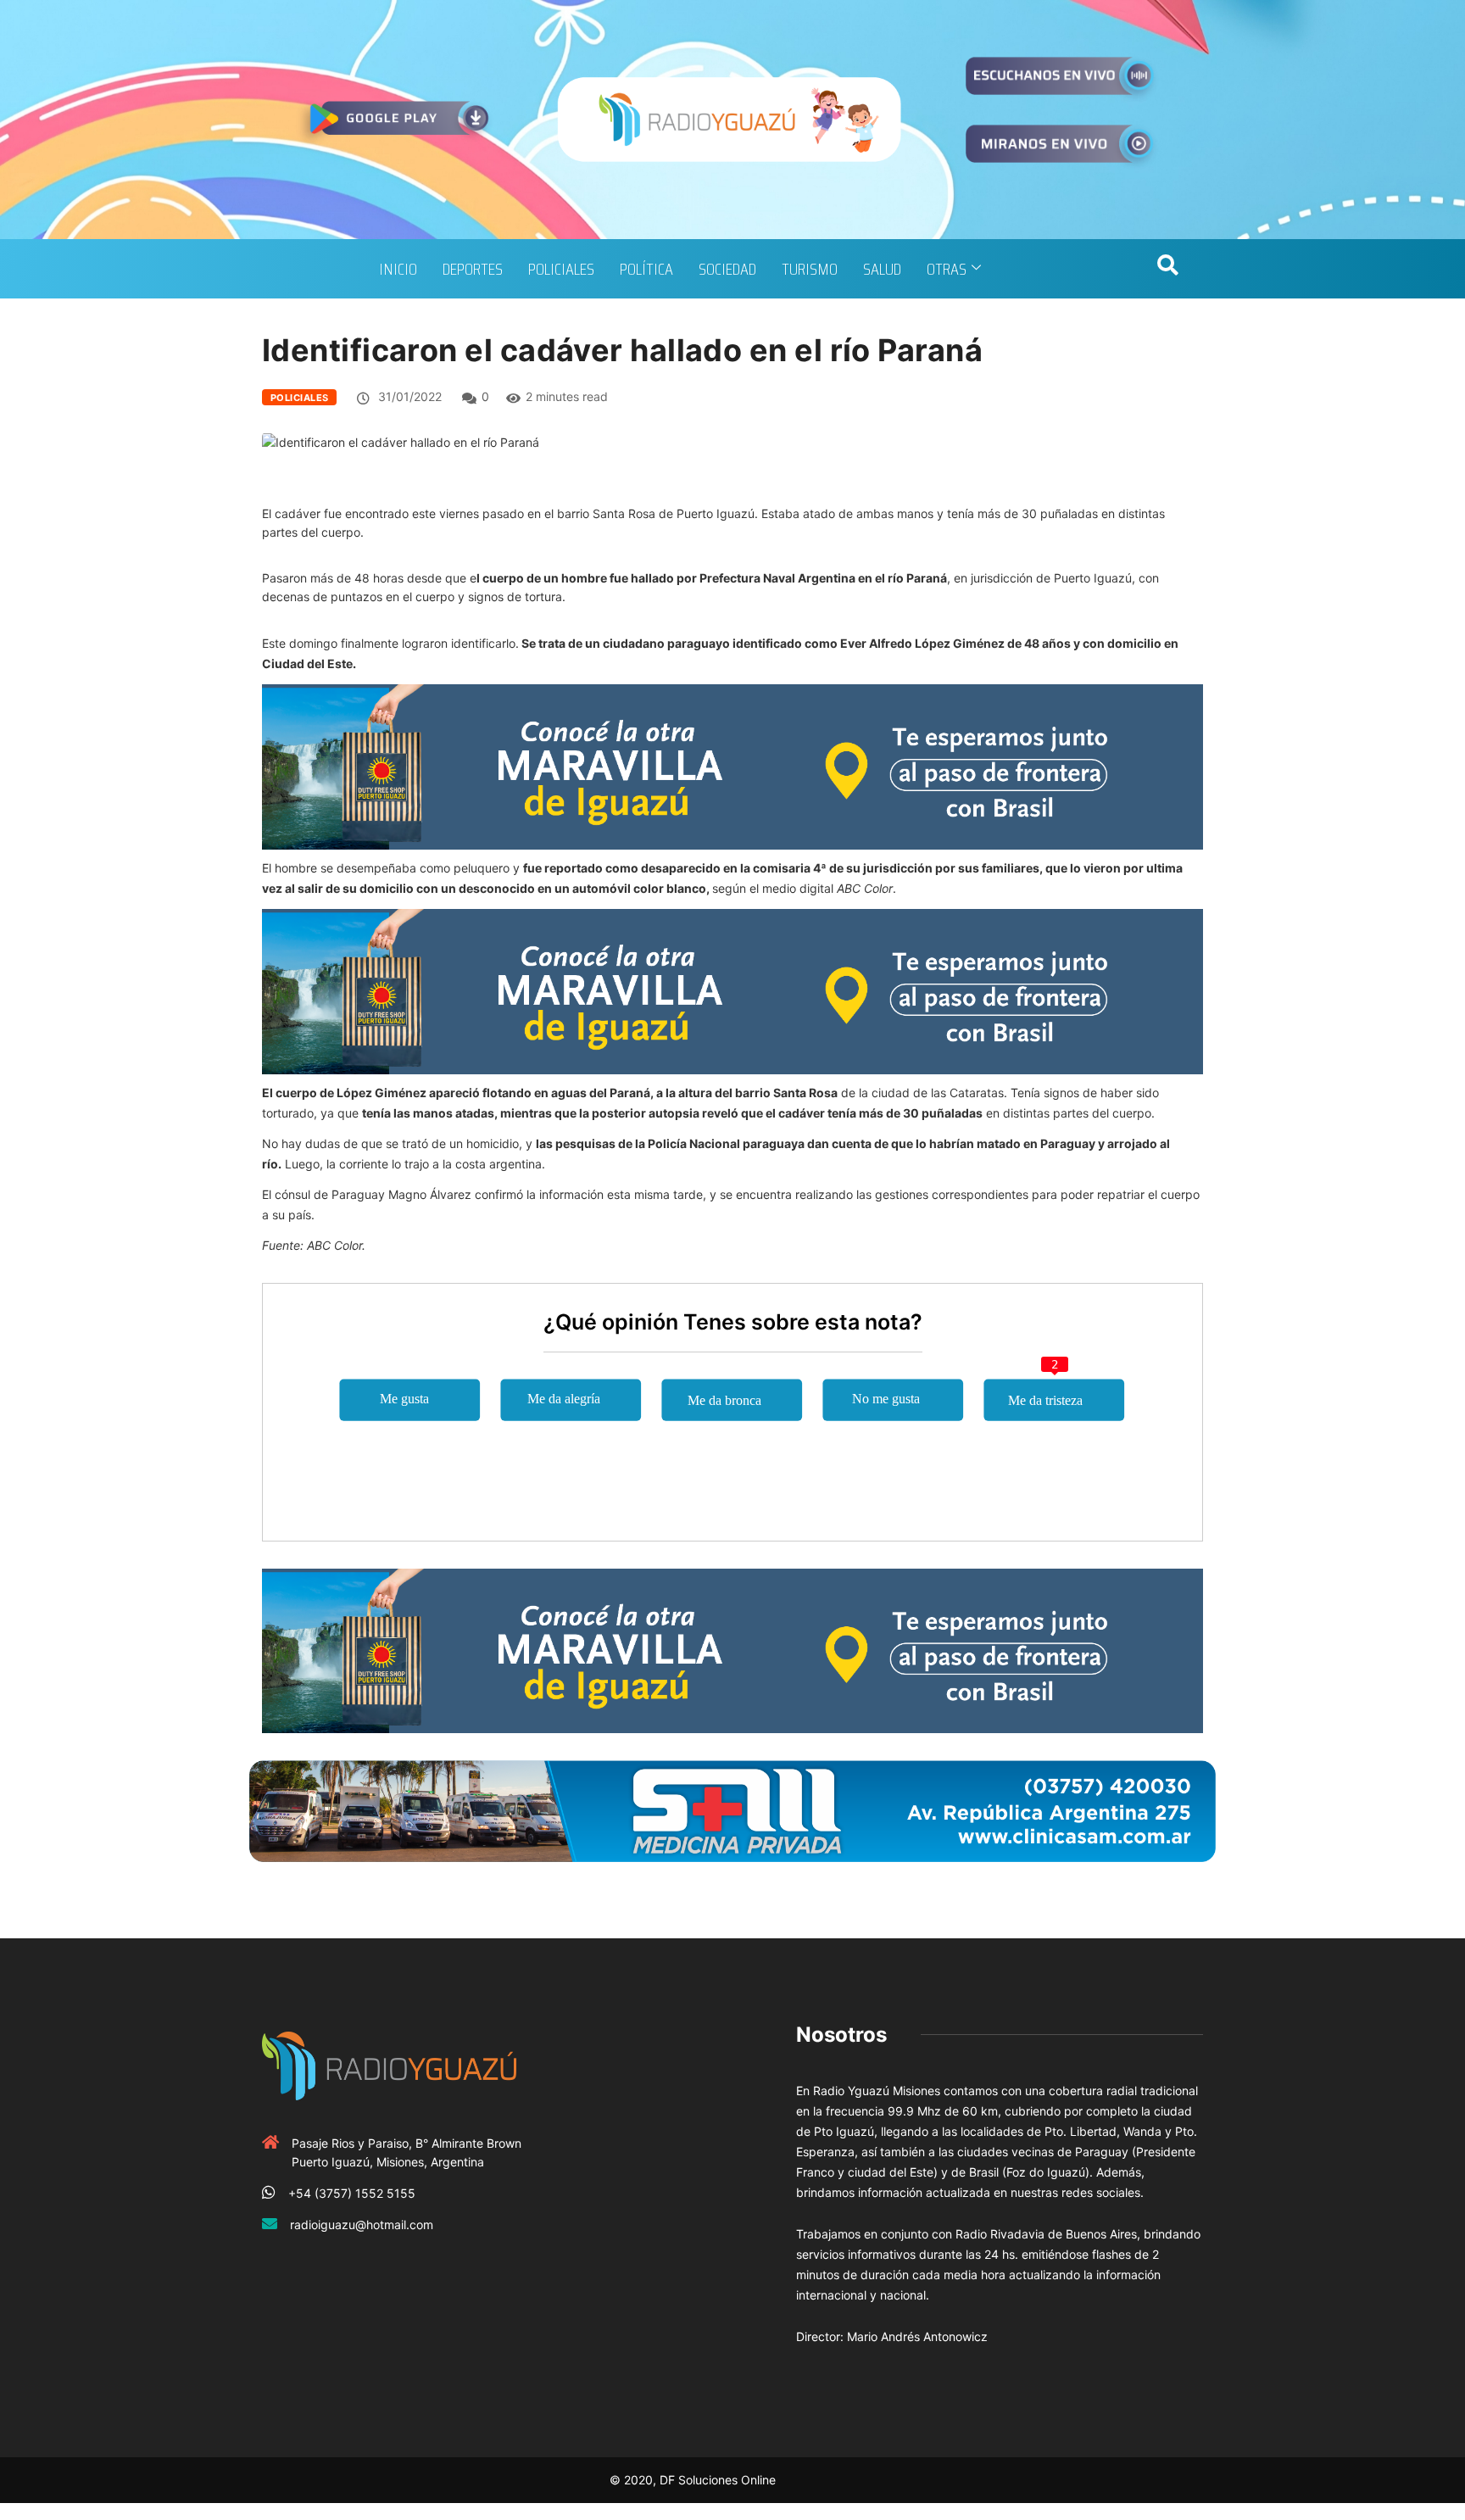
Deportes (473, 269)
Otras (947, 269)
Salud (882, 269)
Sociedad (727, 269)
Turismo (810, 269)
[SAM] (732, 1810)
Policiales (561, 269)
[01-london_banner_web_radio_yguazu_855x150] (732, 765)
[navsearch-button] (1167, 269)
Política (646, 269)
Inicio (398, 269)
